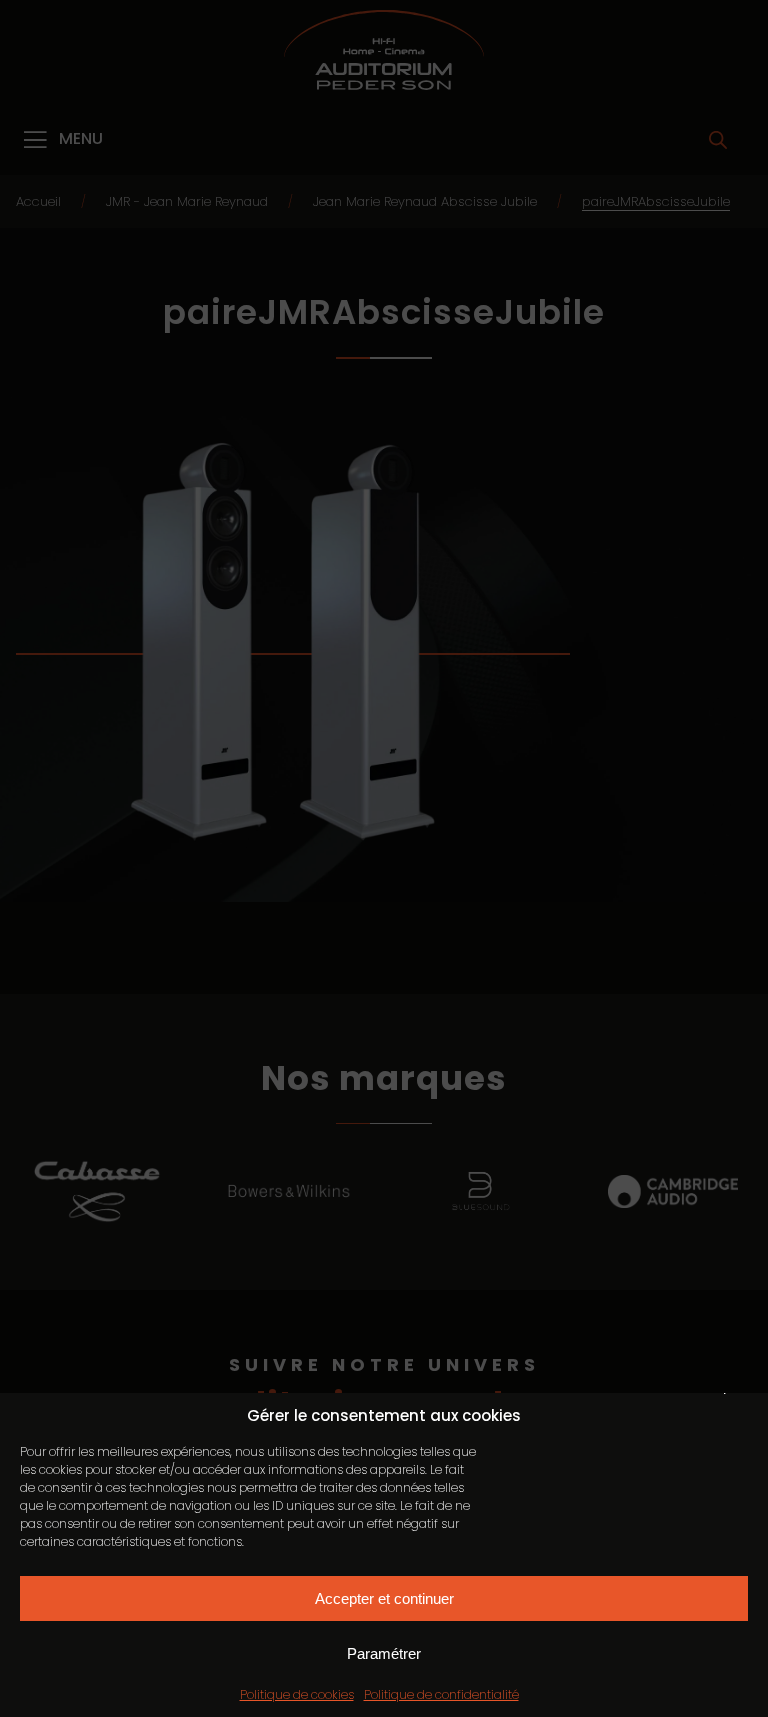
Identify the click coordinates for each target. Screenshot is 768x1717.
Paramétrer (384, 1653)
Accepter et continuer (384, 1598)
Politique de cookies (297, 1694)
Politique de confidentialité (441, 1694)
